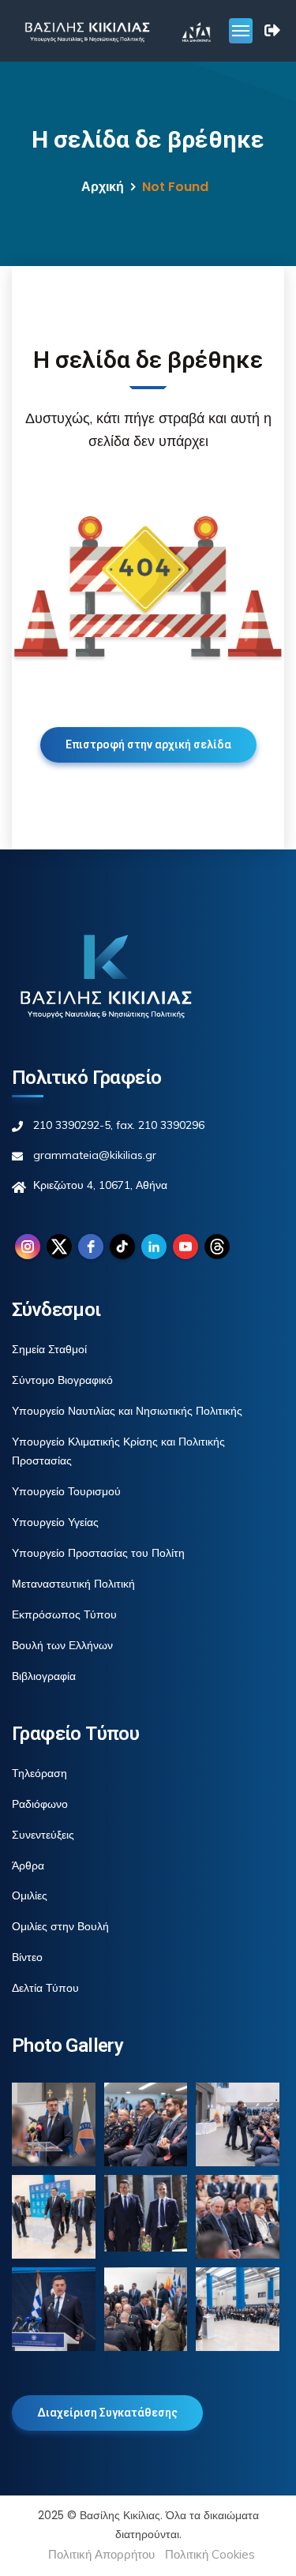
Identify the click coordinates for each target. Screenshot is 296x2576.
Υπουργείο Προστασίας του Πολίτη (98, 1553)
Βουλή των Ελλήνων (62, 1645)
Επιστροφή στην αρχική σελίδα (148, 744)
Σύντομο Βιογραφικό (62, 1380)
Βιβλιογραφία (44, 1676)
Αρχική (103, 187)
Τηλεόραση (39, 1773)
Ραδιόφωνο (40, 1804)
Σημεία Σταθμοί (49, 1349)
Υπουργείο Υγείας (55, 1522)
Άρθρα (28, 1865)
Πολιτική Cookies (210, 2554)
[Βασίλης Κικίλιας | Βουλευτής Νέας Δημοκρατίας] (87, 31)
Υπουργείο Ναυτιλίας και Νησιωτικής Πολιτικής (127, 1411)
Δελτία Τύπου (45, 1988)
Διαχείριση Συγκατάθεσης (107, 2413)
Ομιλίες (30, 1895)
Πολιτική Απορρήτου (101, 2554)
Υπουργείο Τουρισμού (66, 1491)
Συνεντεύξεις (43, 1835)
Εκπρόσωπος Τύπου (64, 1614)
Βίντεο (27, 1957)
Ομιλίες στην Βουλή (60, 1926)
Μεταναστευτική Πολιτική (73, 1584)
